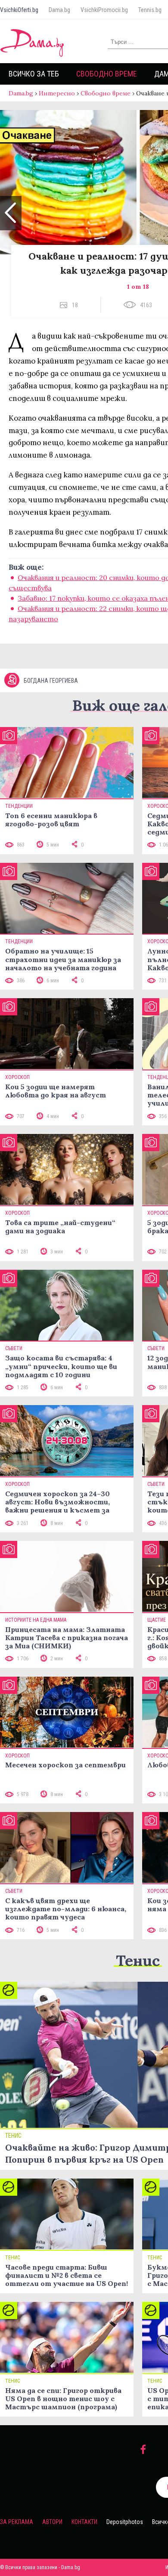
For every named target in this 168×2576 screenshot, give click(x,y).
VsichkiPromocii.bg (104, 10)
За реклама (17, 2522)
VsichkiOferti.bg (19, 10)
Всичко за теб (34, 74)
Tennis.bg (150, 10)
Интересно (57, 93)
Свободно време (107, 74)
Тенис (138, 1960)
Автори (52, 2522)
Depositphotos (125, 2522)
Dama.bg (59, 10)
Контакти (84, 2522)
